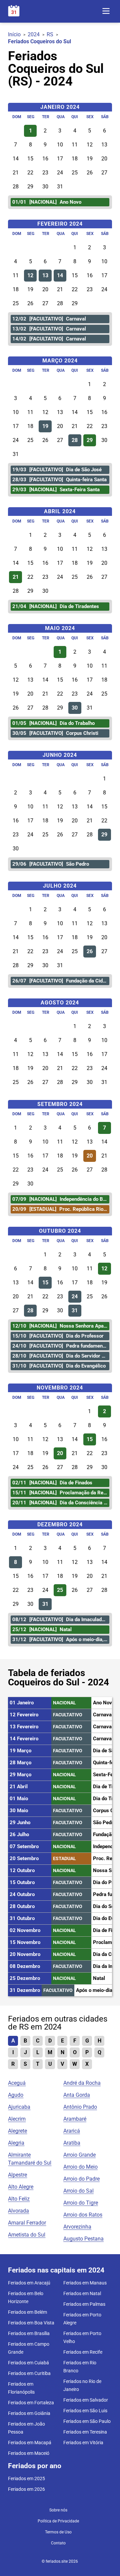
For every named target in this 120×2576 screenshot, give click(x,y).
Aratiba (72, 2143)
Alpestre (17, 2175)
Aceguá (17, 2083)
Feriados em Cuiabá (28, 2363)
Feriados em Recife (83, 2352)
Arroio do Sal (78, 2191)
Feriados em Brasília (29, 2333)
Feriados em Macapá (30, 2443)
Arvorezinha (77, 2227)
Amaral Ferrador (27, 2223)
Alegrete (17, 2131)
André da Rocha (82, 2083)
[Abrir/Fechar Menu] (106, 11)
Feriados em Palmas (84, 2304)
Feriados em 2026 (26, 2489)
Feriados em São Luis (85, 2411)
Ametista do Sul (27, 2235)
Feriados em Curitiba (29, 2373)
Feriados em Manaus (85, 2283)
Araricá (72, 2131)
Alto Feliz (19, 2199)
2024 (34, 34)
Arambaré (75, 2119)
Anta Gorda (77, 2095)
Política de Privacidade (58, 2521)
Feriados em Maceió (29, 2453)
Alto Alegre (21, 2187)
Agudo (16, 2095)
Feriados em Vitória (83, 2443)
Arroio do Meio (80, 2167)
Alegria (16, 2143)
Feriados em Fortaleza (31, 2403)
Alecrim (17, 2119)
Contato (58, 2543)
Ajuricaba (19, 2107)
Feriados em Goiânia (29, 2413)
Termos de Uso (58, 2532)
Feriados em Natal (82, 2293)
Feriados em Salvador (86, 2400)
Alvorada (18, 2211)
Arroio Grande (79, 2155)
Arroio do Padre (81, 2179)
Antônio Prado (80, 2107)
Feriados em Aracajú (29, 2283)
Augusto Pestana (83, 2239)
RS (50, 34)
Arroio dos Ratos (83, 2215)
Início (14, 34)
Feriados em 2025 (26, 2478)
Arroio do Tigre (81, 2203)
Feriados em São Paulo (87, 2421)
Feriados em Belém (27, 2312)
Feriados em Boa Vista (31, 2323)
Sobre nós (58, 2510)
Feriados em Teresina (85, 2432)
